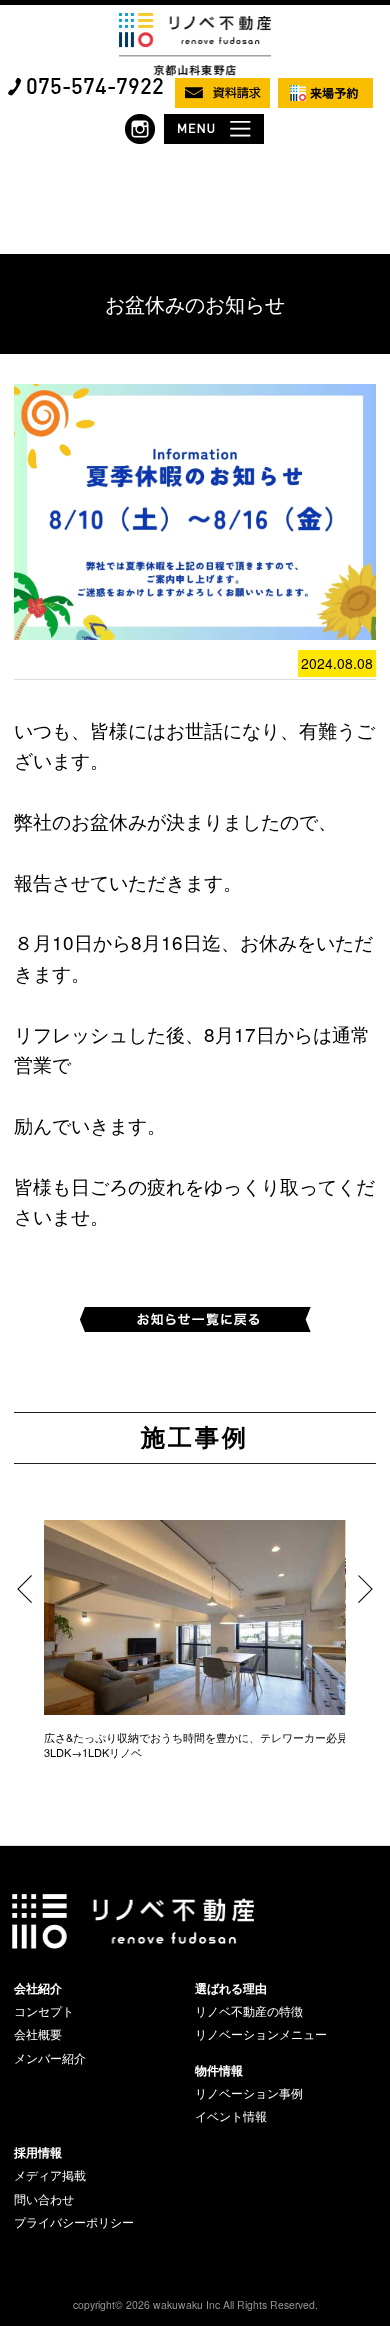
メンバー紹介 (50, 2058)
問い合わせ (44, 2199)
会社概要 (38, 2034)
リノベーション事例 (249, 2093)
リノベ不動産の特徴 (249, 2011)
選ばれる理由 (231, 1988)
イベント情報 (231, 2116)
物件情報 (219, 2070)
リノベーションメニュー (261, 2034)
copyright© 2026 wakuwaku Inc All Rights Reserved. (195, 2304)
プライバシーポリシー (74, 2222)
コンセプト (44, 2011)
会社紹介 (38, 1988)
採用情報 (38, 2152)
